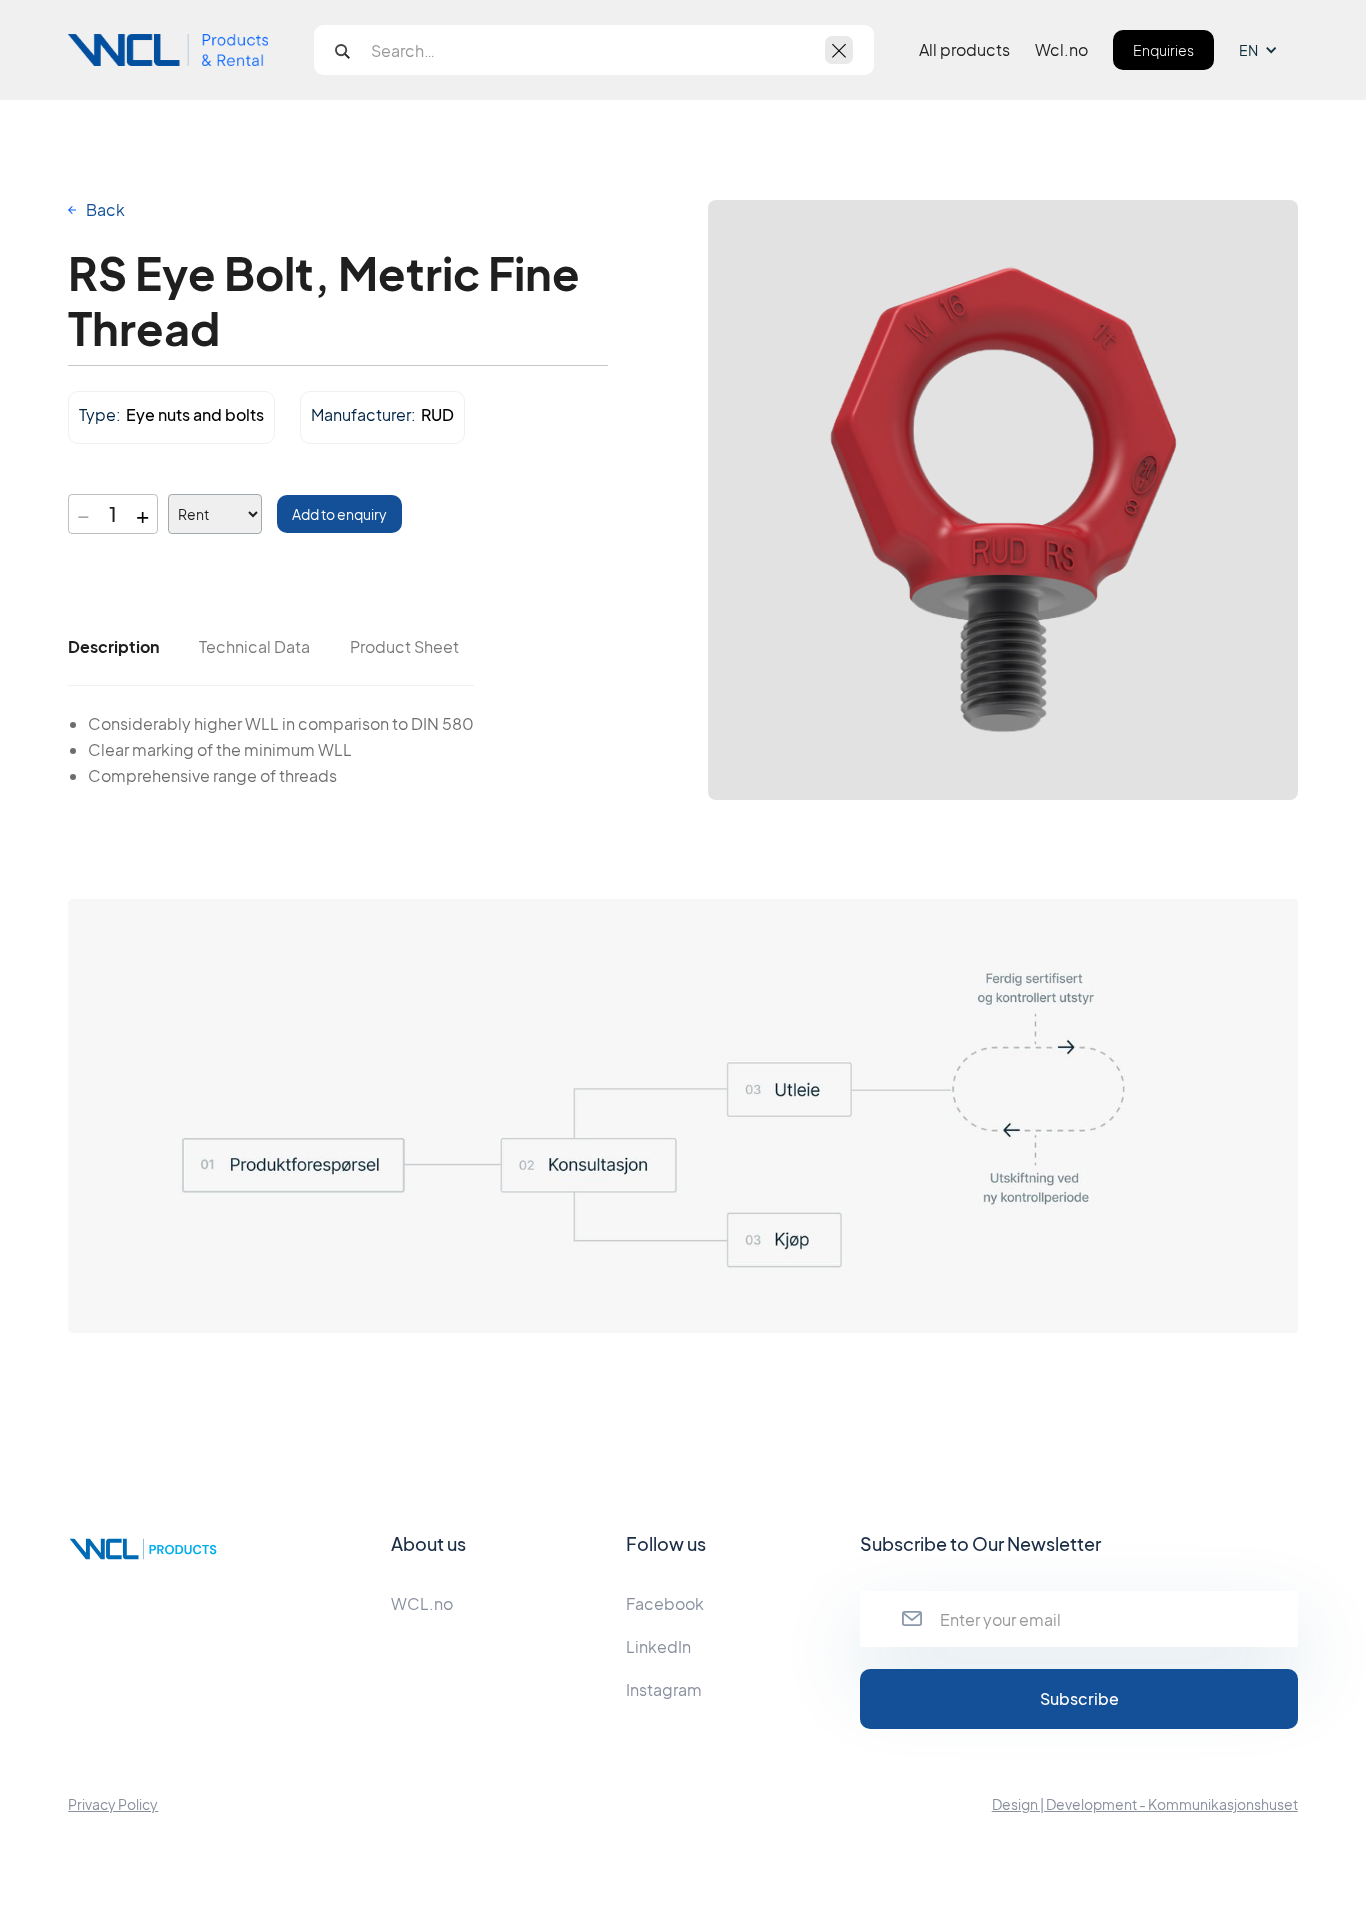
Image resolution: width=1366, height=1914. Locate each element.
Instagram (664, 1689)
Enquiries (1163, 50)
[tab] (113, 647)
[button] (1268, 50)
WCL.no (422, 1603)
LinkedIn (658, 1646)
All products (964, 50)
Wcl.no (1061, 50)
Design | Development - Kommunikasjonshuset (1145, 1804)
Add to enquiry (339, 514)
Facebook (665, 1603)
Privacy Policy (113, 1804)
